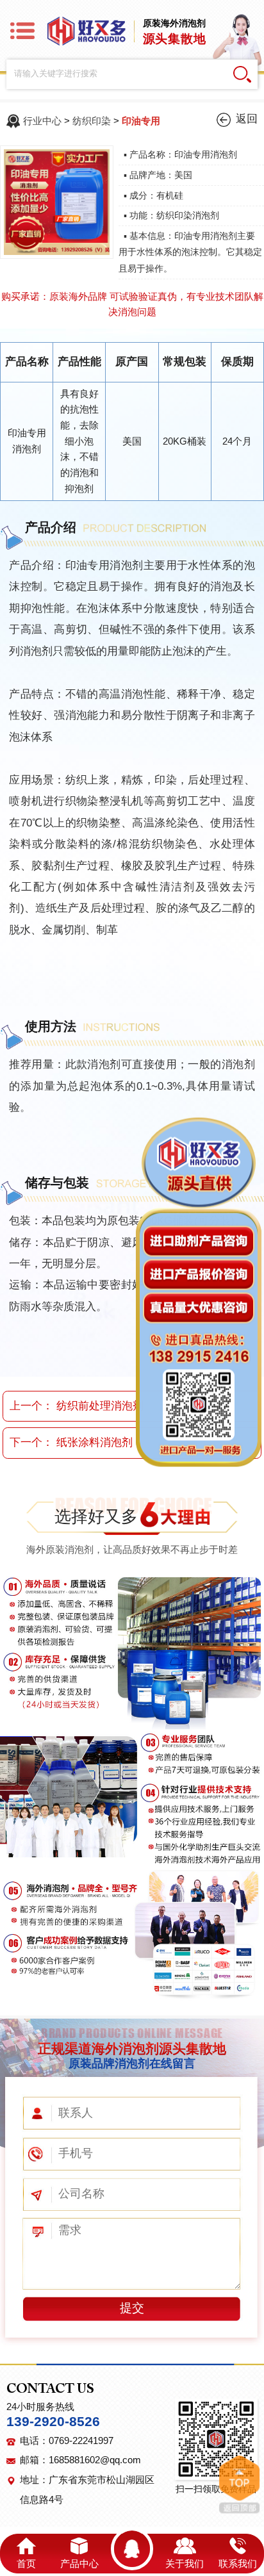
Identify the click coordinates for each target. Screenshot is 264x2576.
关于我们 (185, 2564)
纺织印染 (92, 121)
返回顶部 (239, 2484)
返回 (247, 119)
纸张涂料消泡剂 (95, 1442)
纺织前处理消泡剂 (100, 1406)
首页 (26, 2564)
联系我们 (238, 2564)
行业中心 (42, 121)
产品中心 (79, 2564)
